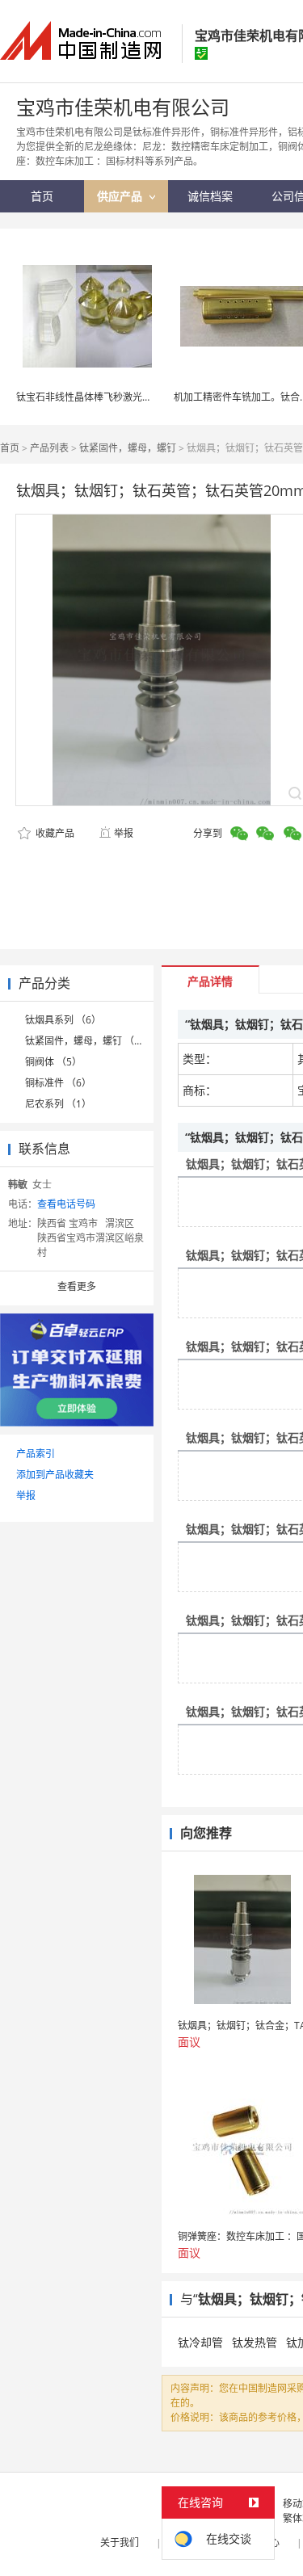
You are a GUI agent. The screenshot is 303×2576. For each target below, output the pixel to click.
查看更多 (77, 1286)
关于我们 (120, 2542)
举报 (124, 833)
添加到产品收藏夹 (55, 1475)
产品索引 (36, 1454)
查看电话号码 (66, 1204)
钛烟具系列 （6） (63, 1020)
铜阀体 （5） (53, 1062)
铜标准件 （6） (58, 1083)
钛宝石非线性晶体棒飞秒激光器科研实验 (103, 397)
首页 (10, 448)
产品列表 (49, 448)
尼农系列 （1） (58, 1104)
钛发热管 (255, 2342)
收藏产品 (54, 833)
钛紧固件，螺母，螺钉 (128, 448)
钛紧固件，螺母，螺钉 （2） (87, 1041)
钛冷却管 (200, 2342)
